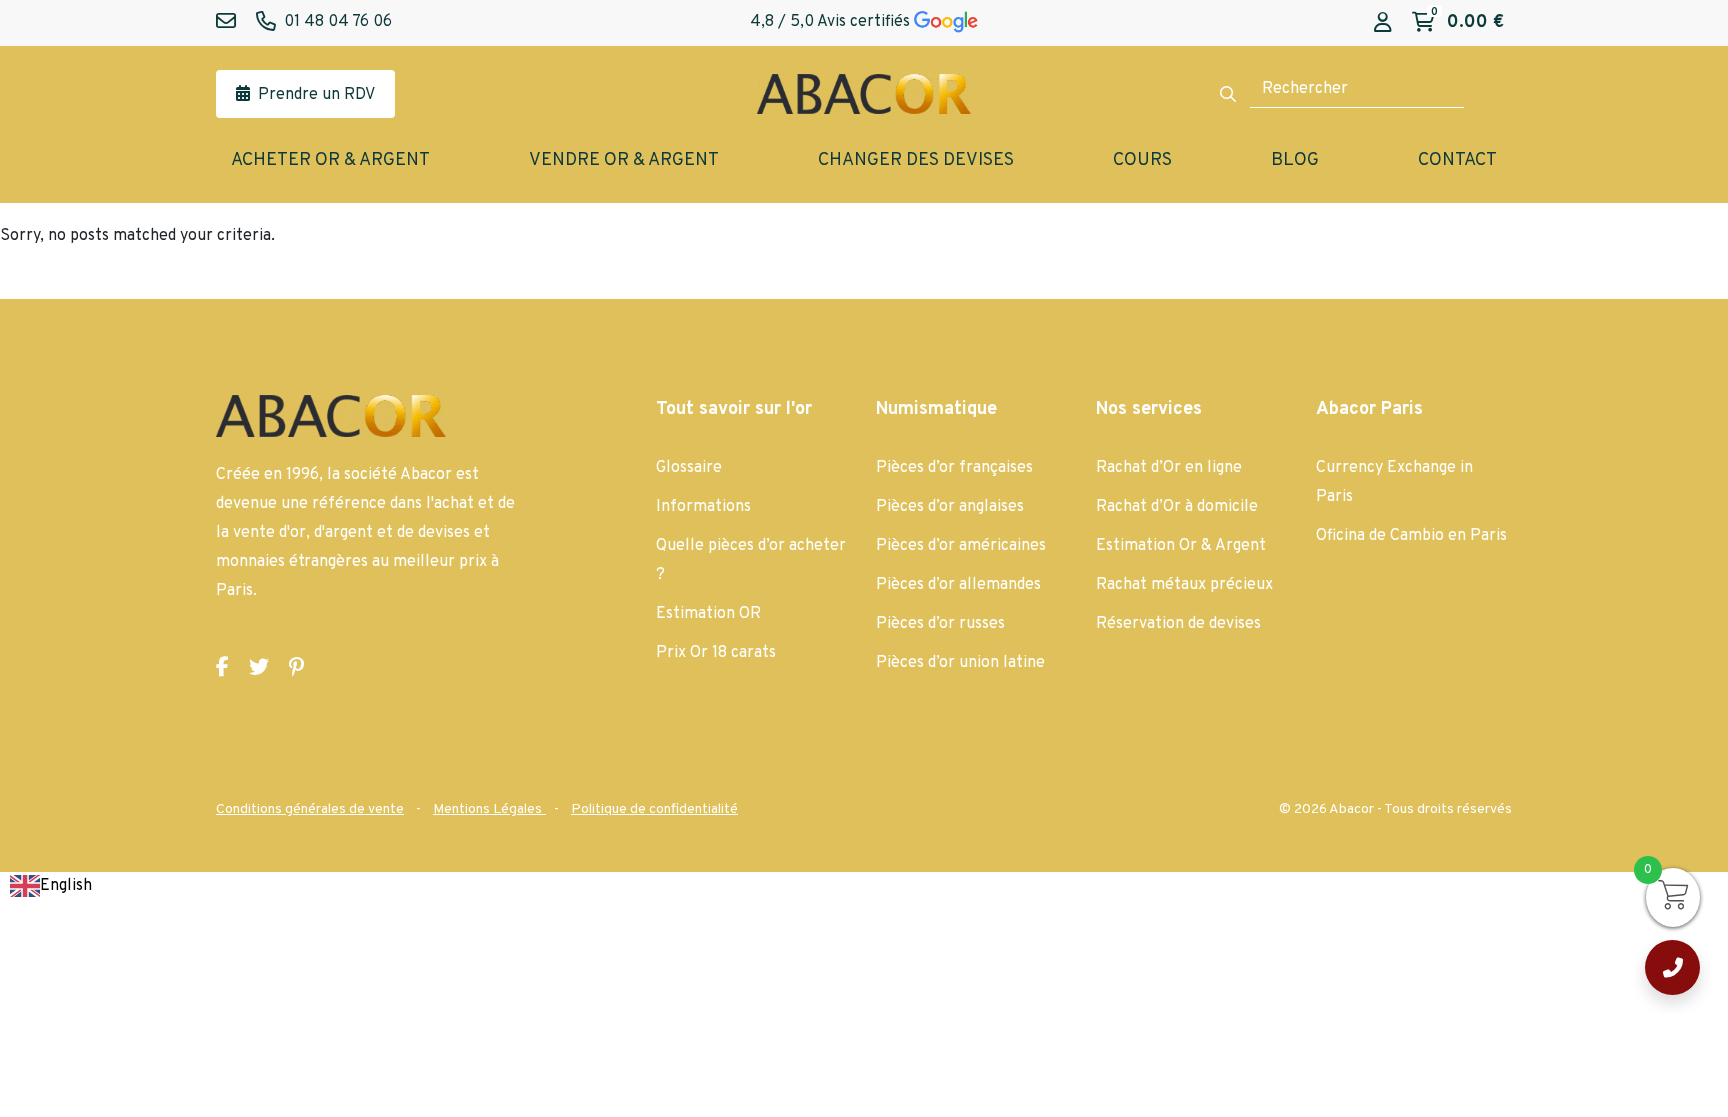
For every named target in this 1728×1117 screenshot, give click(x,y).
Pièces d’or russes (940, 624)
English (66, 886)
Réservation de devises (1178, 624)
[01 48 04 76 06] (1672, 967)
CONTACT (1457, 160)
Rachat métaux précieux (1184, 585)
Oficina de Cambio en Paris (1411, 536)
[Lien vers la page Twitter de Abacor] (259, 668)
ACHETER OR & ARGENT (330, 160)
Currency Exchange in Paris (1394, 482)
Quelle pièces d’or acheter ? (751, 560)
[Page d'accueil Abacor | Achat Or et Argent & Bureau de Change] (864, 94)
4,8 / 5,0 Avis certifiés (832, 22)
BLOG (1295, 160)
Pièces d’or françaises (954, 468)
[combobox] (51, 886)
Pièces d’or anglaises (950, 507)
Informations (703, 507)
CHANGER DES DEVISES (916, 160)
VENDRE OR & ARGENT (624, 160)
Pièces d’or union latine (960, 663)
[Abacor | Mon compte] (1383, 23)
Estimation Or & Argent (1181, 546)
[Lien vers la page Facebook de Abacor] (222, 668)
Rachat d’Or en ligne (1169, 468)
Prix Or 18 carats (716, 653)
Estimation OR (708, 614)
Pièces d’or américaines (961, 546)
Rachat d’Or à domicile (1177, 507)
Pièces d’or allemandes (958, 585)
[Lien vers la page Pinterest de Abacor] (296, 668)
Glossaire (689, 468)
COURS (1142, 160)
